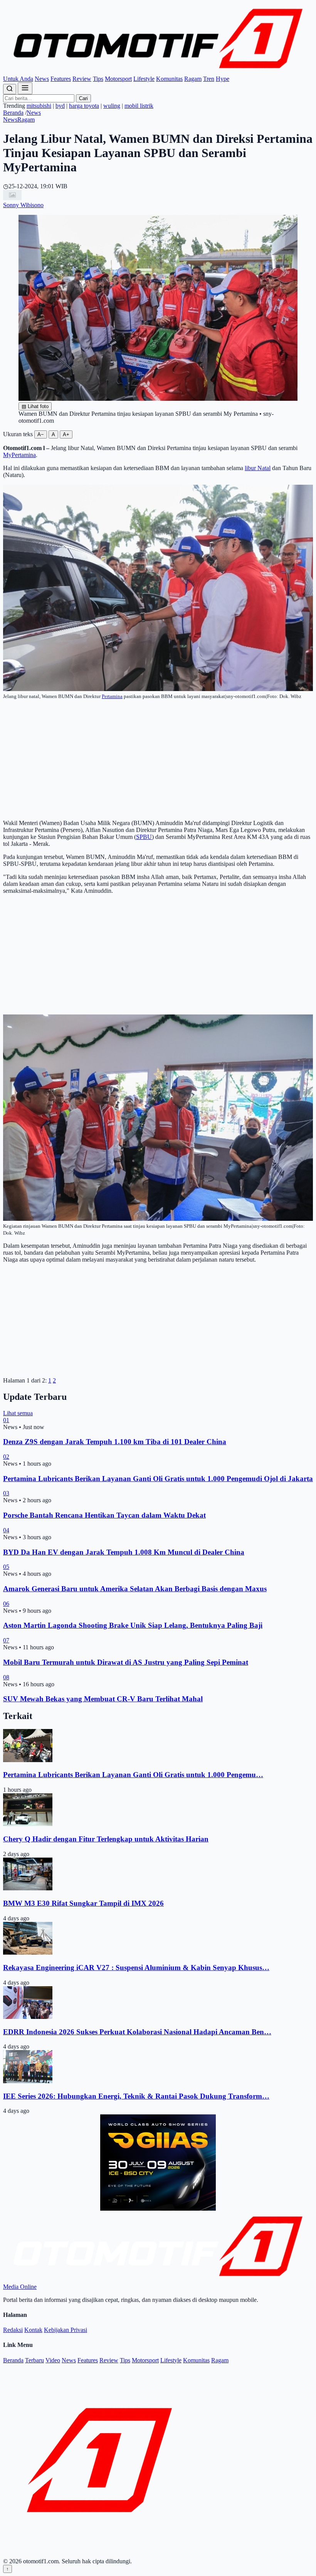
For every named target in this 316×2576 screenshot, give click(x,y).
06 (6, 1604)
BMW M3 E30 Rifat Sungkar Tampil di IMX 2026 (83, 1903)
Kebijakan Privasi (66, 2330)
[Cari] (10, 89)
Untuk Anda (18, 79)
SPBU (144, 837)
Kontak (33, 2330)
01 (6, 1420)
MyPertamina (19, 455)
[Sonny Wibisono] (12, 198)
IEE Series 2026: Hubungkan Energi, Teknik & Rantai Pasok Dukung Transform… (136, 2096)
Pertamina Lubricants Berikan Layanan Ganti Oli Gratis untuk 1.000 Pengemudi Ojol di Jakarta (158, 1479)
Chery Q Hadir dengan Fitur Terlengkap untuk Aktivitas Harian (106, 1839)
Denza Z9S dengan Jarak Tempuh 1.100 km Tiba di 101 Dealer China (115, 1442)
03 (6, 1493)
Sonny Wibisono (23, 205)
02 (6, 1457)
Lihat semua (18, 1413)
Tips (98, 79)
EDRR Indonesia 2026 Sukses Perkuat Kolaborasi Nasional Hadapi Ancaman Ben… (137, 2032)
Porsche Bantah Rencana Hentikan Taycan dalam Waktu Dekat (104, 1515)
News (42, 79)
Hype (223, 79)
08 (6, 1677)
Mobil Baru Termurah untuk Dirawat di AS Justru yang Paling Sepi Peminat (126, 1662)
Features (61, 79)
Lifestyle (144, 79)
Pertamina (112, 696)
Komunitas (169, 79)
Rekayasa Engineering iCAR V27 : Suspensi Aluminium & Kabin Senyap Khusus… (136, 1968)
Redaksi (13, 2330)
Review (82, 79)
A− (41, 434)
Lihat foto (35, 406)
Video (53, 2360)
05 (6, 1567)
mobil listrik (139, 106)
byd (60, 106)
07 (6, 1640)
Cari (83, 98)
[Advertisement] (158, 760)
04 (6, 1530)
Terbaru (34, 2360)
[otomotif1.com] (158, 72)
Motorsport (118, 79)
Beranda (13, 113)
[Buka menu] (25, 88)
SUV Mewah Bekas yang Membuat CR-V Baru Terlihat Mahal (103, 1699)
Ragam (193, 79)
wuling (112, 106)
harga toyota (84, 106)
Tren (209, 79)
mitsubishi (39, 106)
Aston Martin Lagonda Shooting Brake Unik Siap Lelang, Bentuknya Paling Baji (133, 1625)
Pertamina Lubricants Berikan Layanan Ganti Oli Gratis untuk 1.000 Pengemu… (133, 1775)
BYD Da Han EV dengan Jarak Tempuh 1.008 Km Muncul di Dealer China (124, 1552)
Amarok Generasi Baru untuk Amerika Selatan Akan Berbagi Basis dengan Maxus (135, 1589)
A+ (66, 434)
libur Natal (258, 468)
